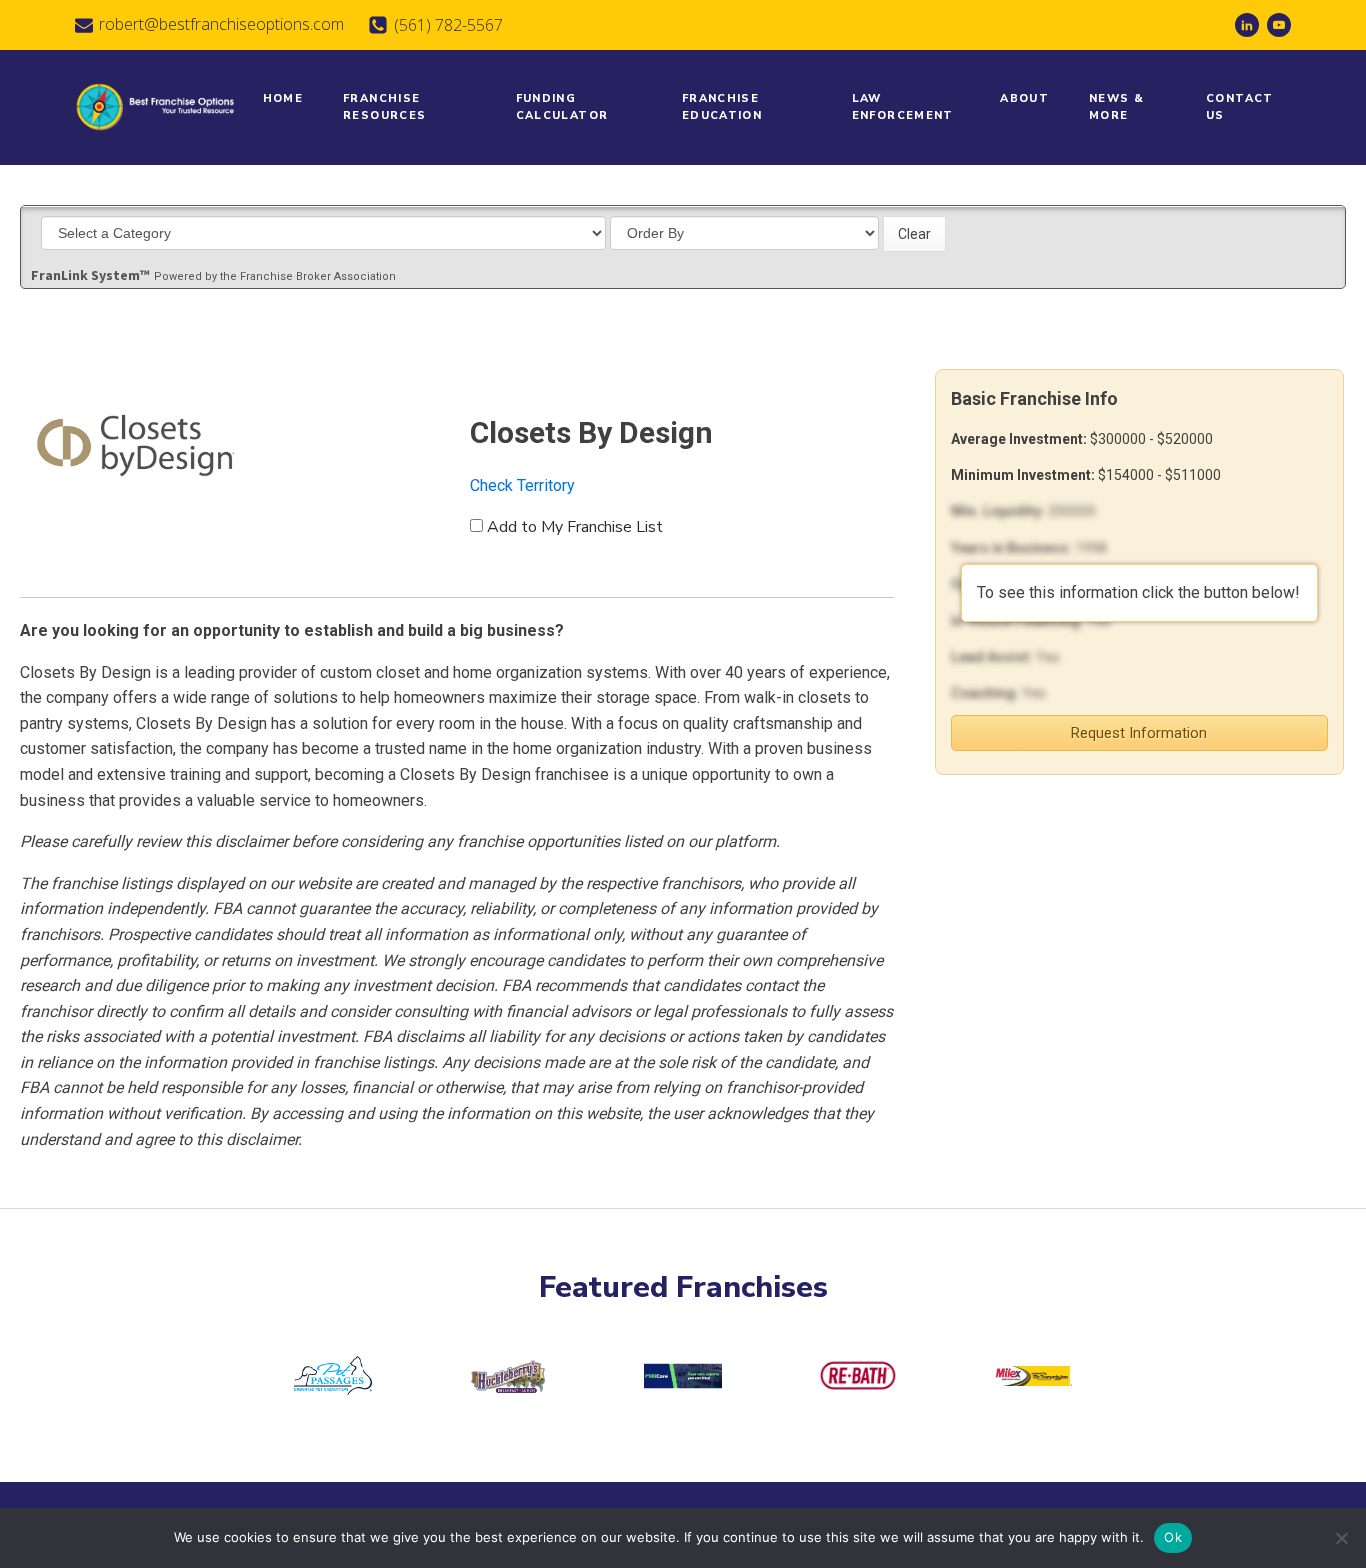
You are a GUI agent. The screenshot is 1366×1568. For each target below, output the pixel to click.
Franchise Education (722, 107)
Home (283, 98)
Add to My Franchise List (575, 527)
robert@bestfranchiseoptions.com (221, 24)
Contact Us (1240, 107)
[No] (1341, 1538)
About (1024, 98)
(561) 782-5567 (448, 25)
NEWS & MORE (1116, 107)
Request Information (1139, 733)
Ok (1173, 1537)
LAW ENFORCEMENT (903, 107)
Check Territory (522, 485)
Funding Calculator (562, 107)
